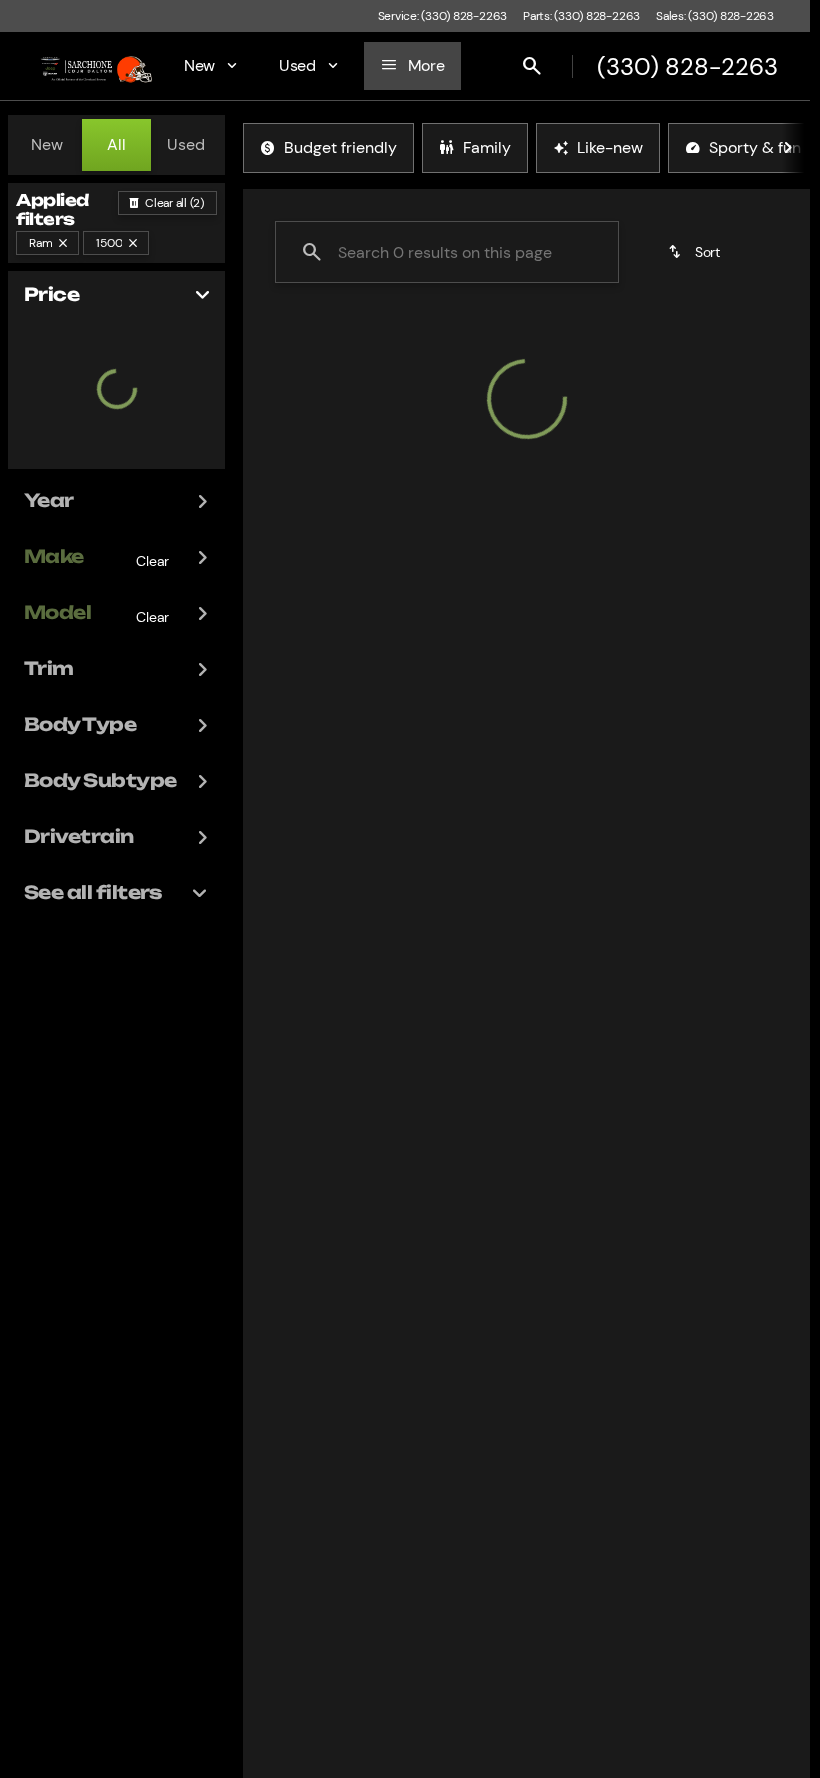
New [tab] (47, 144)
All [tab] (116, 144)
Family (487, 147)
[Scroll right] (788, 148)
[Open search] (532, 66)
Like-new (610, 147)
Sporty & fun (755, 147)
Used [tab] (186, 144)
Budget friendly (340, 147)
